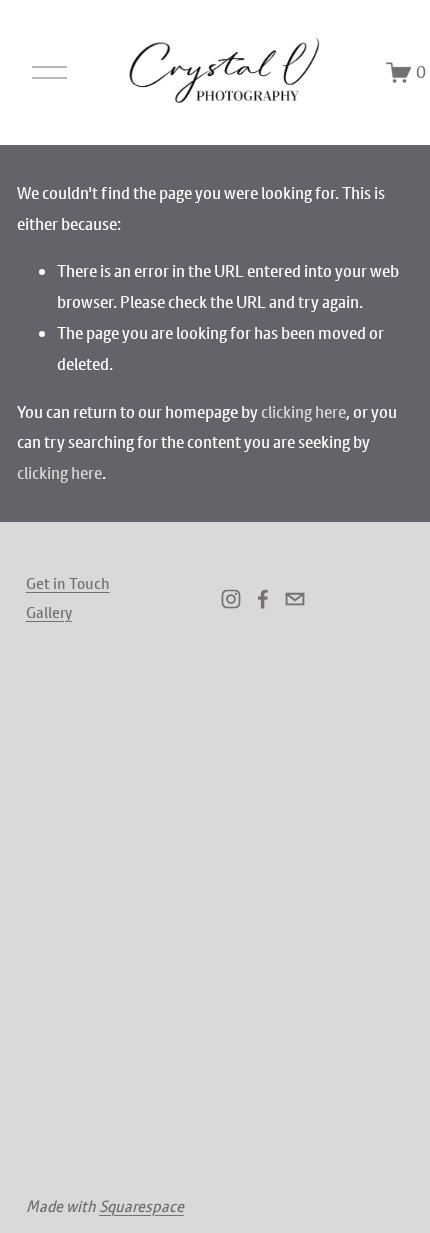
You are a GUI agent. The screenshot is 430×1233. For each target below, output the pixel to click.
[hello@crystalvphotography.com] (295, 599)
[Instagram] (231, 599)
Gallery (49, 612)
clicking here (303, 412)
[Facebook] (263, 599)
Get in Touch (68, 583)
